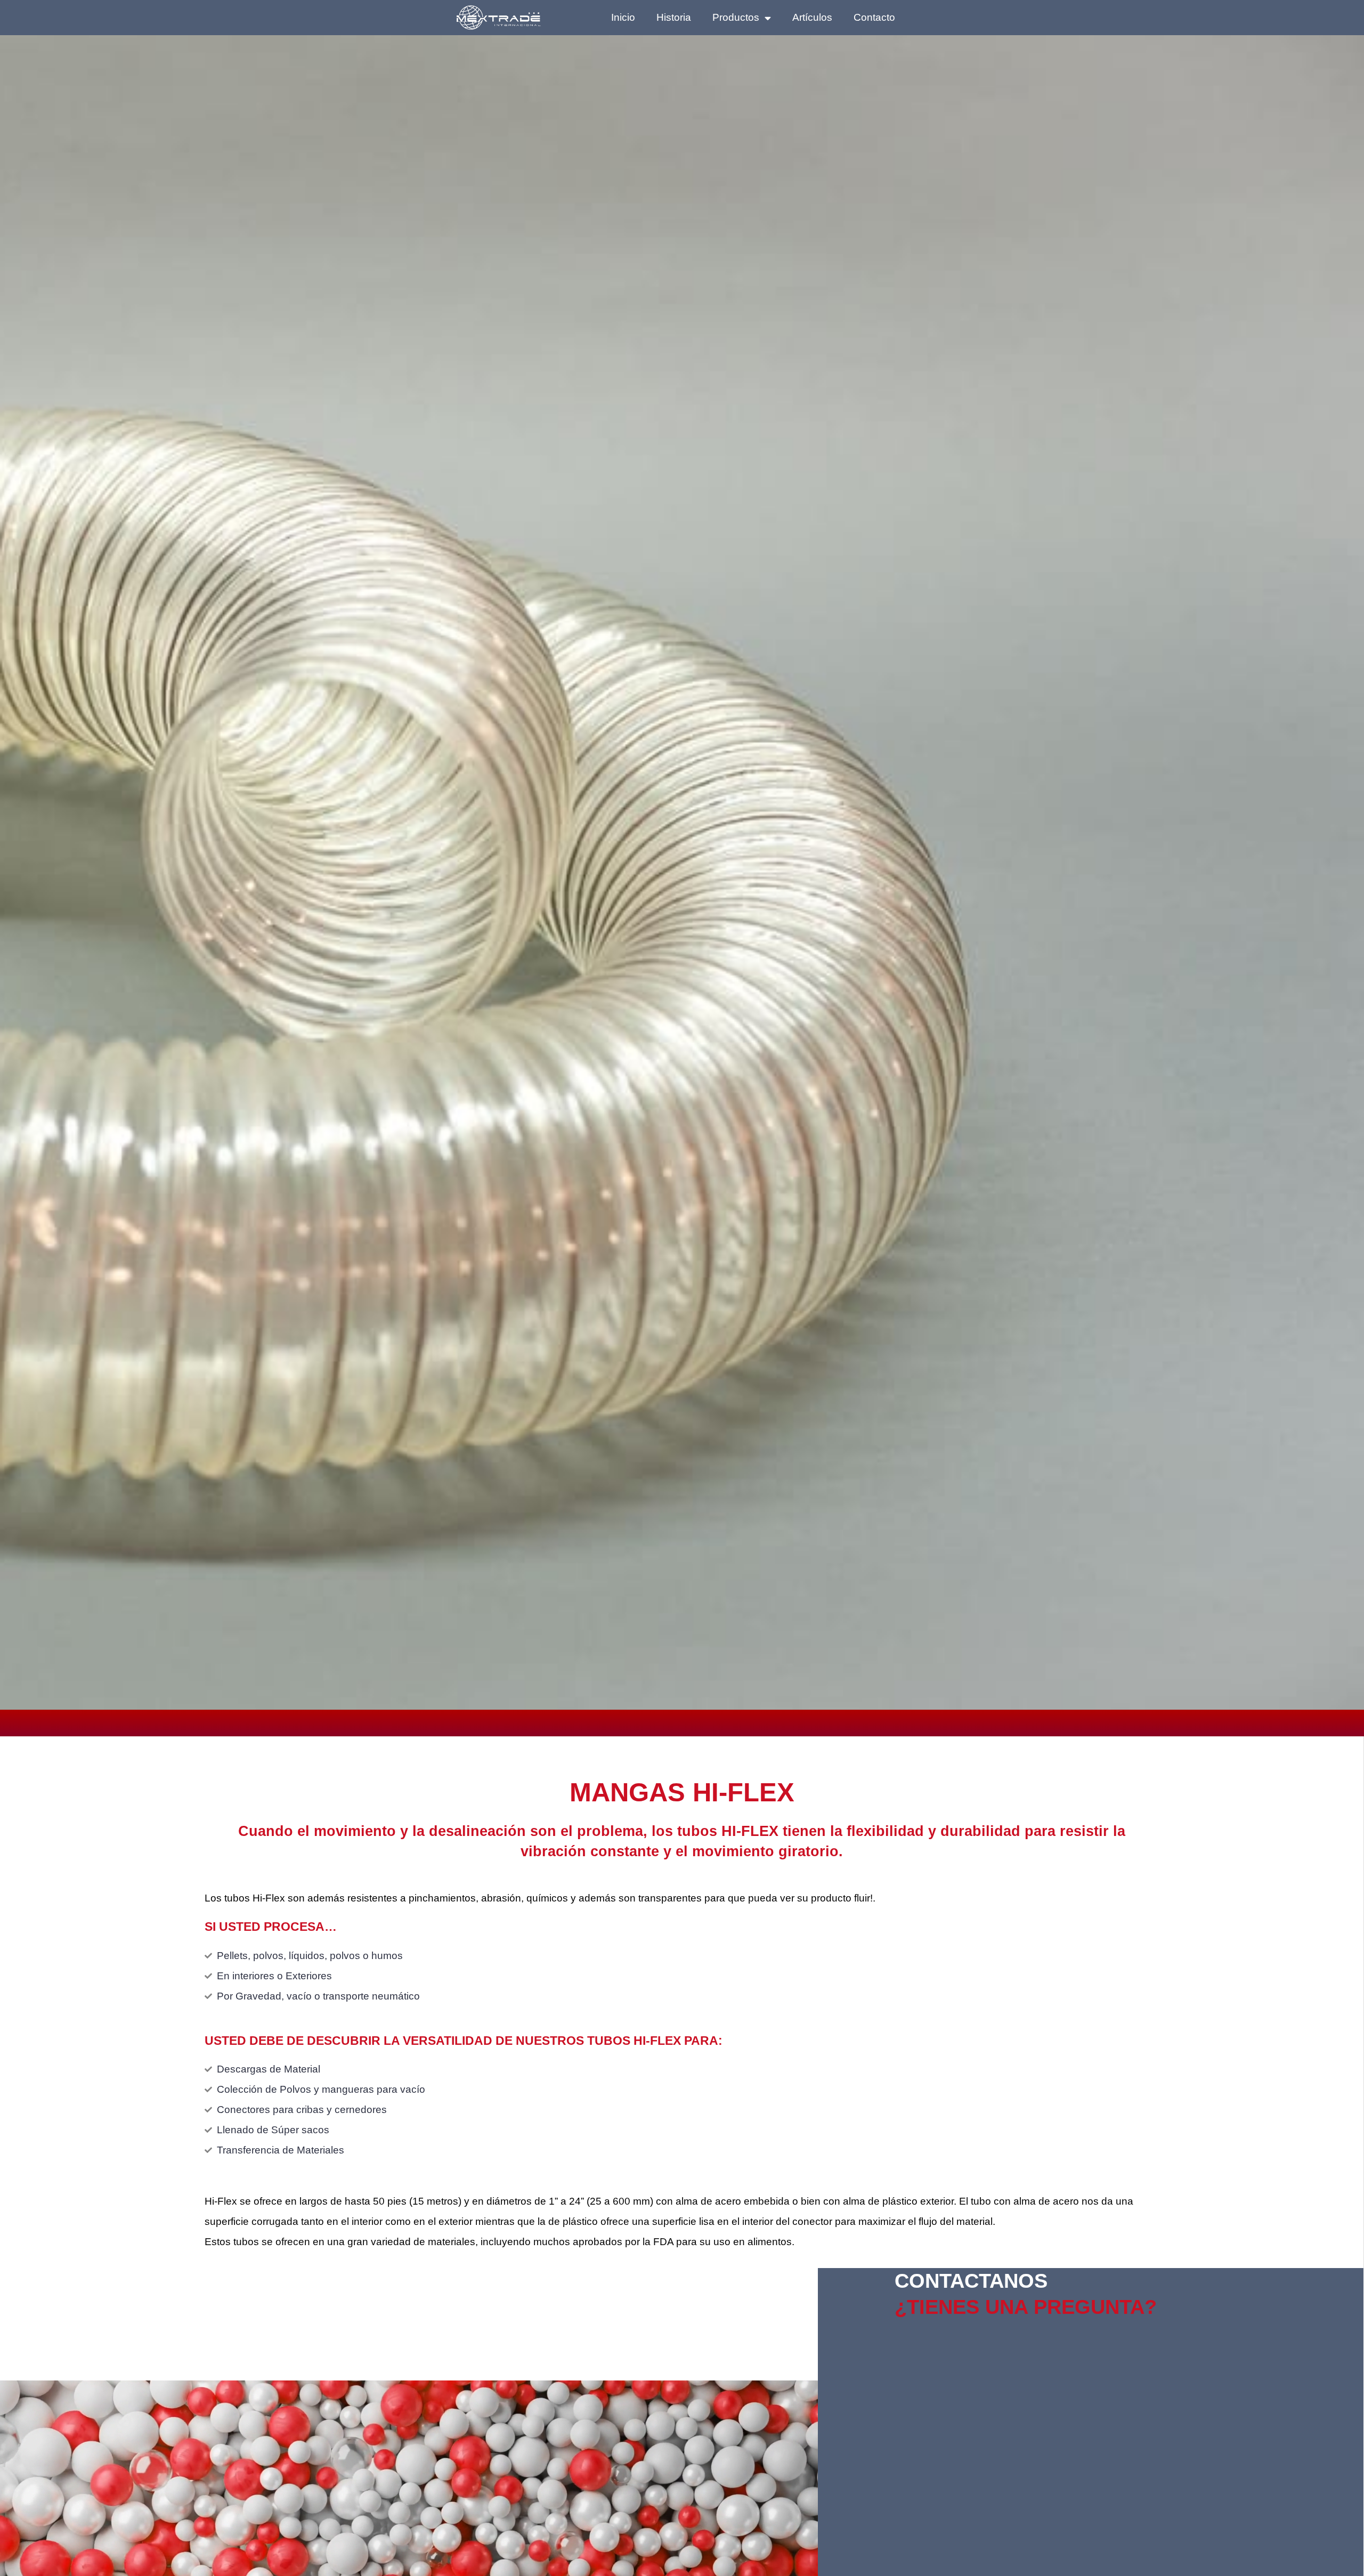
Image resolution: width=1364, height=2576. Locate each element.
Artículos (812, 17)
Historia (674, 17)
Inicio (623, 17)
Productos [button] (736, 17)
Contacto (874, 17)
